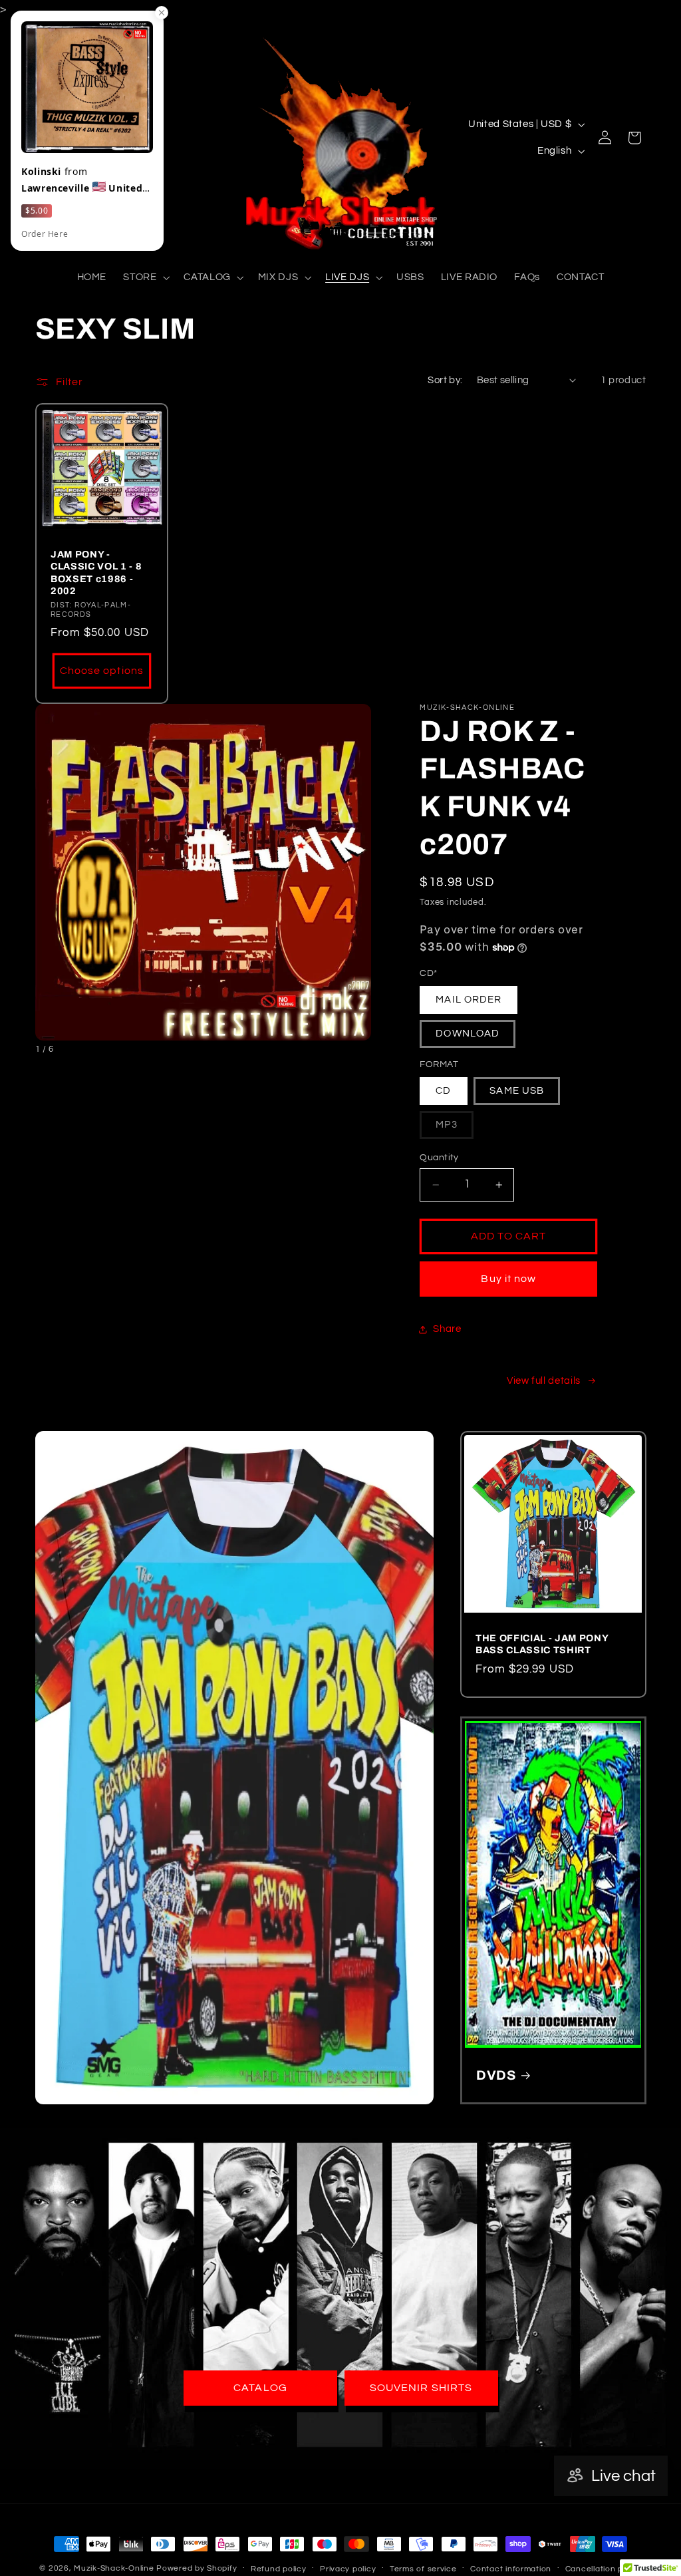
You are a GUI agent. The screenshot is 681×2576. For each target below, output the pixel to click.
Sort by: (445, 380)
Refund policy (279, 2569)
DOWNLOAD (467, 1034)
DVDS (496, 2075)
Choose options (102, 671)
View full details (544, 1381)
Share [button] (447, 1329)
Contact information (511, 2569)
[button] (145, 277)
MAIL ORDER (469, 1000)
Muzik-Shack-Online (114, 2568)
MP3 (454, 1129)
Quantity (439, 1158)
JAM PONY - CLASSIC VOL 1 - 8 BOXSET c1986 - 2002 (96, 572)
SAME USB (516, 1091)
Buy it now (508, 1279)
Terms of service (423, 2569)
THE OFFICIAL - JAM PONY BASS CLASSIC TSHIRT (542, 1644)
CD (443, 1091)
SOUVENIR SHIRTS (421, 2388)
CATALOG (260, 2388)
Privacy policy (348, 2569)
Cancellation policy (604, 2569)
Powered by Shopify (197, 2568)
